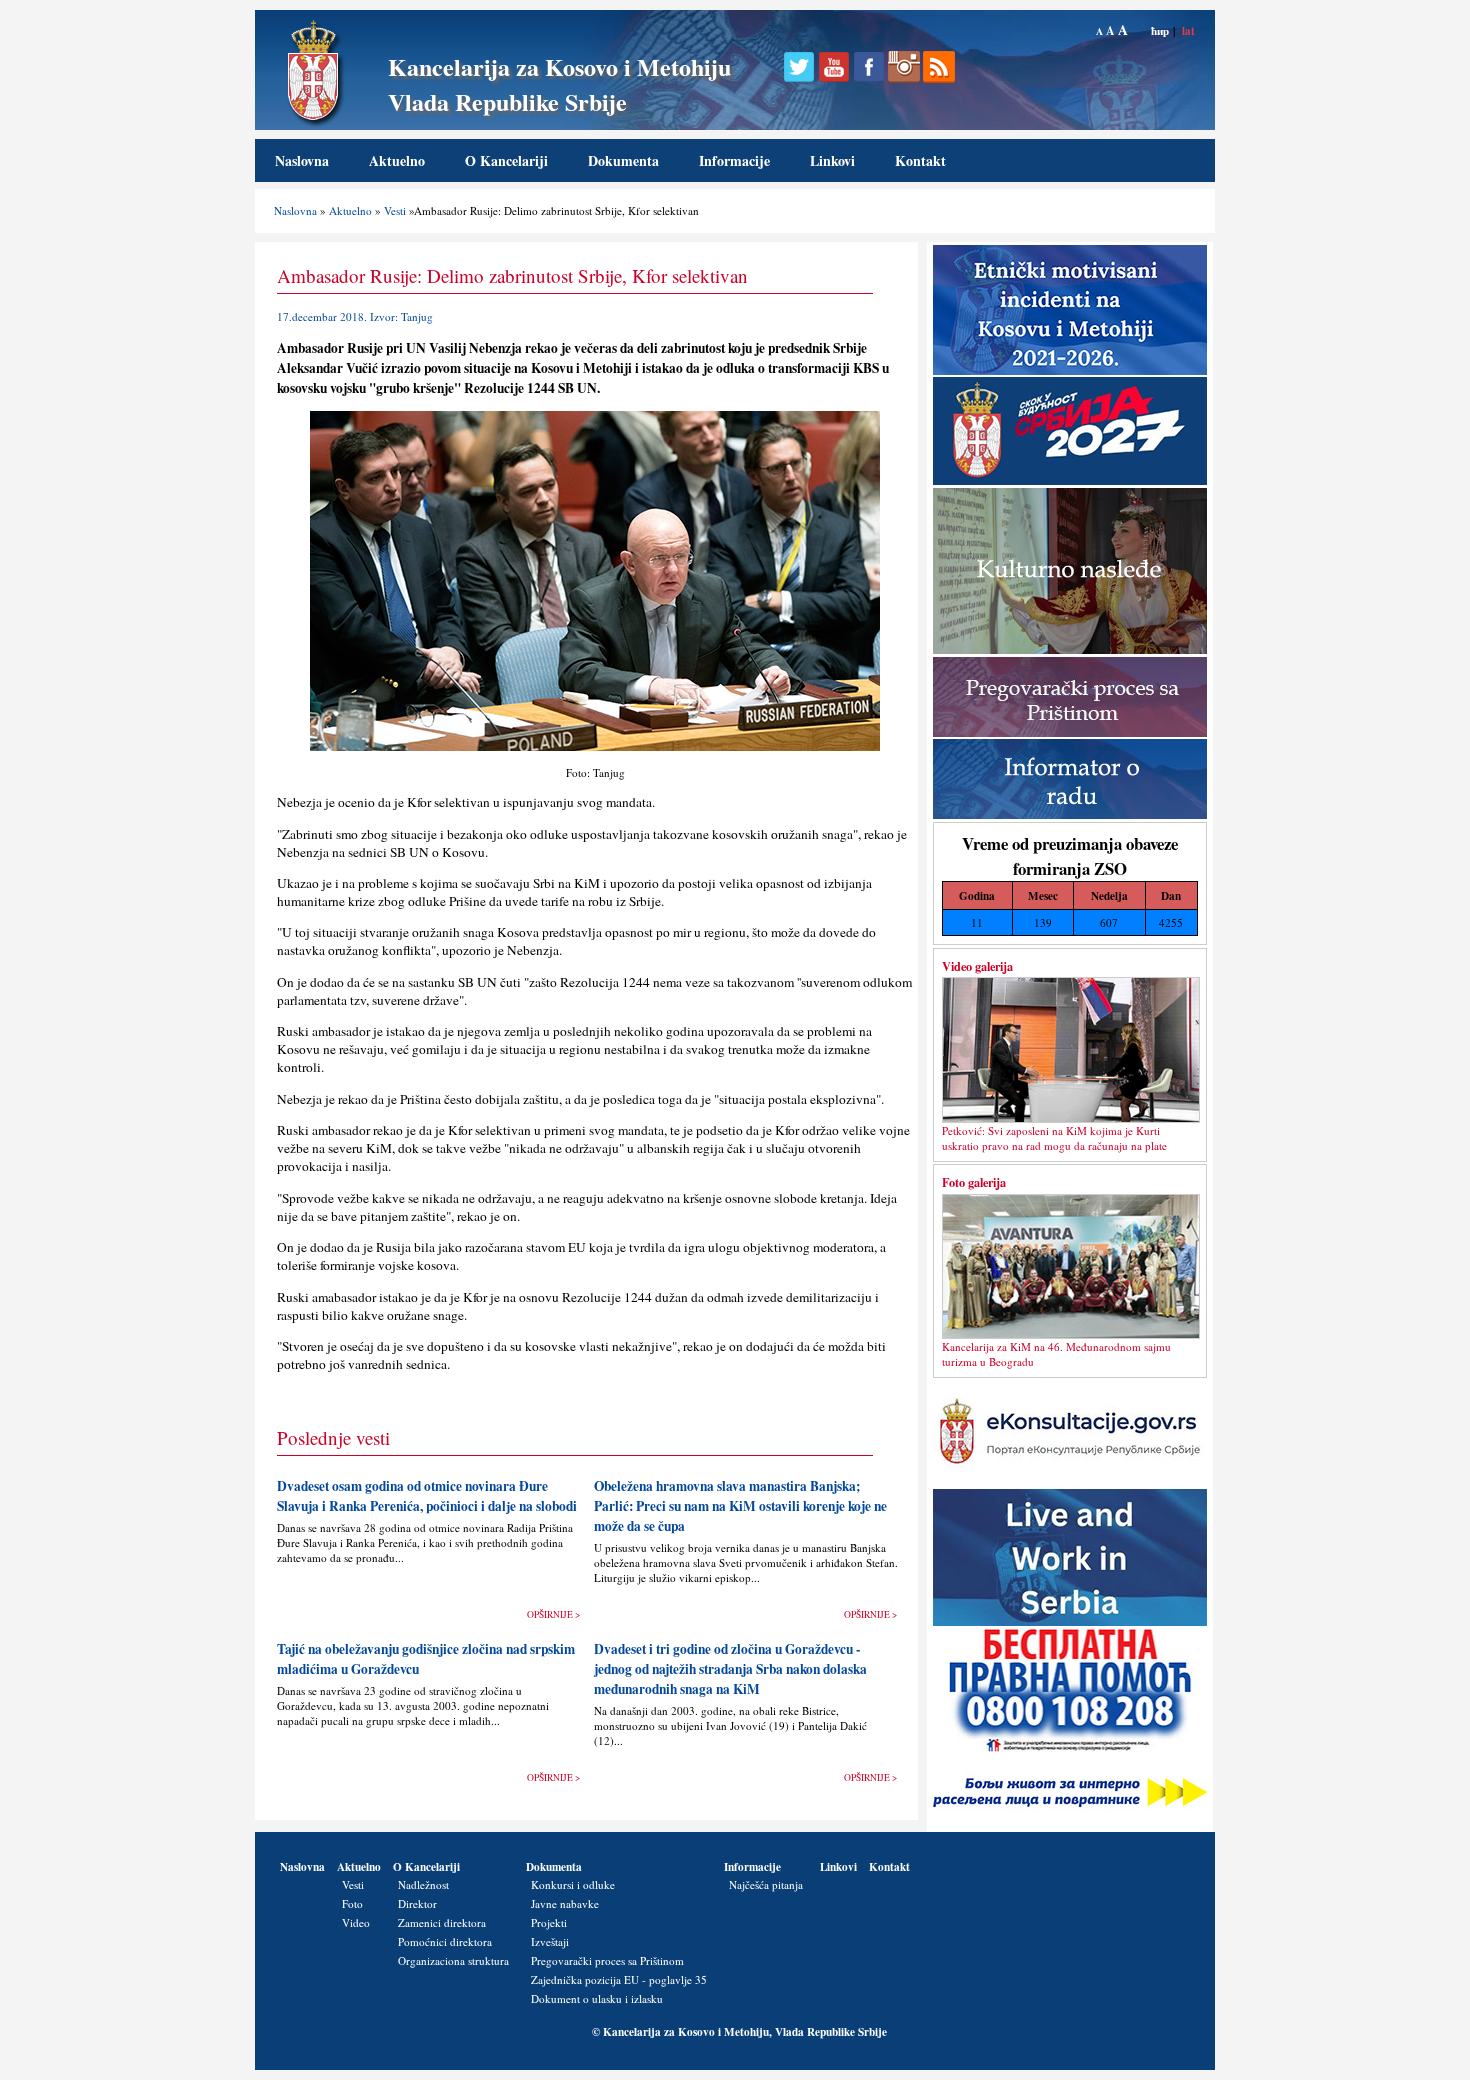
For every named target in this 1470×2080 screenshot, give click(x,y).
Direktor (417, 1903)
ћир (1160, 30)
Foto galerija (974, 1182)
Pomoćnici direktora (445, 1941)
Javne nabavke (565, 1903)
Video (356, 1922)
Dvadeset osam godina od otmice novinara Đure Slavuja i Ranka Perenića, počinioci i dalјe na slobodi (427, 1496)
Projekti (549, 1922)
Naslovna (302, 160)
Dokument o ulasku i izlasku (597, 1998)
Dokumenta (623, 160)
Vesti (395, 210)
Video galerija (977, 966)
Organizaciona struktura (453, 1960)
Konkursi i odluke (573, 1884)
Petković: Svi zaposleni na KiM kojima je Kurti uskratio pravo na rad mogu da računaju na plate (1054, 1138)
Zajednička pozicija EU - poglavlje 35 (619, 1979)
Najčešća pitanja (766, 1884)
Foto (352, 1903)
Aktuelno (397, 160)
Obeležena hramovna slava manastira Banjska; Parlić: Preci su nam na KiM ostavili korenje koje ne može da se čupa (740, 1506)
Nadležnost (423, 1884)
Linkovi (832, 160)
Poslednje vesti (333, 1437)
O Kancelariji (506, 160)
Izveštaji (550, 1941)
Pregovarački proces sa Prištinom (607, 1960)
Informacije (734, 160)
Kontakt (920, 160)
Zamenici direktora (442, 1922)
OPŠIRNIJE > (553, 1614)
